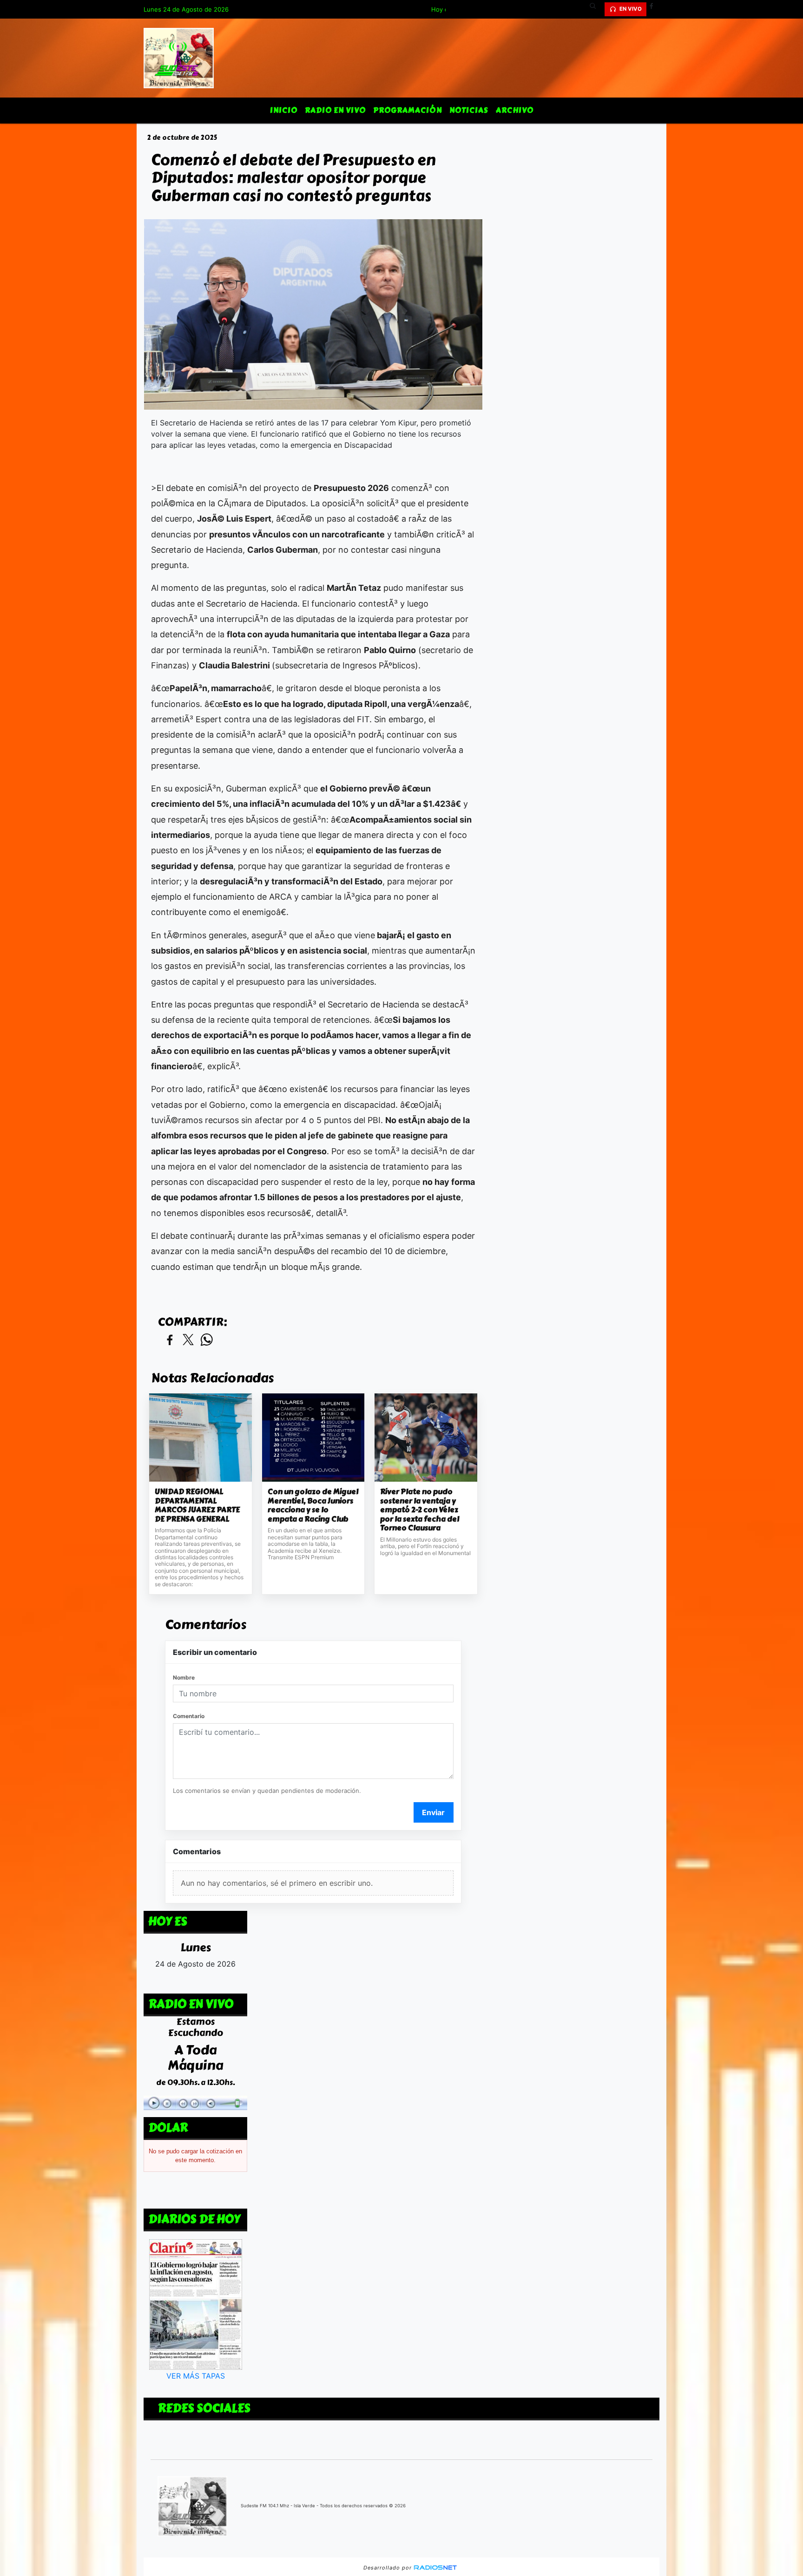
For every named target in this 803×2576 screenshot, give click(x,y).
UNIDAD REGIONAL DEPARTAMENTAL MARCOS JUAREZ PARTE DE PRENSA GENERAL (197, 1505)
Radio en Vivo (335, 110)
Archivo (515, 110)
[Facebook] (655, 9)
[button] (596, 9)
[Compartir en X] (188, 1340)
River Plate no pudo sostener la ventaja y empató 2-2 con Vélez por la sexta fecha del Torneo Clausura (420, 1510)
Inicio (284, 110)
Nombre (184, 1677)
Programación (408, 110)
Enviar (433, 1812)
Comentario (189, 1716)
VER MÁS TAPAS (196, 2375)
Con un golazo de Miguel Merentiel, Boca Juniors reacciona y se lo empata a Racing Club (313, 1505)
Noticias (469, 110)
